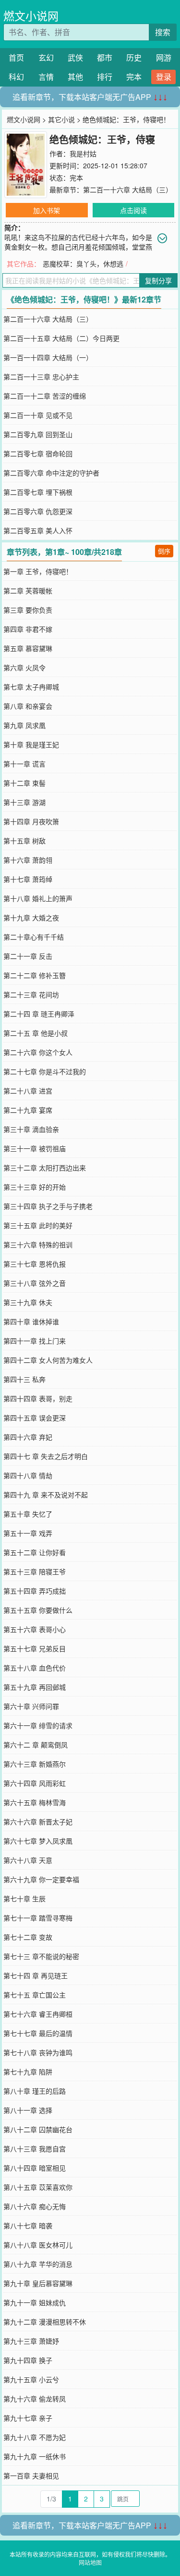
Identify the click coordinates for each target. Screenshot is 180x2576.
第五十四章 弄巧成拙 (35, 1591)
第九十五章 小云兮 (31, 2379)
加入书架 (47, 210)
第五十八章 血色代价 (35, 1668)
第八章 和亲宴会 (28, 706)
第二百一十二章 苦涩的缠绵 (45, 396)
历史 (134, 57)
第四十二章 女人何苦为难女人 (48, 1360)
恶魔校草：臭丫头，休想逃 (83, 264)
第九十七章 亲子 (28, 2418)
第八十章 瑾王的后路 (35, 2091)
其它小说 (61, 119)
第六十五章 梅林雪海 (35, 1802)
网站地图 (90, 2562)
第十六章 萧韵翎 (28, 860)
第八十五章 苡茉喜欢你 (38, 2187)
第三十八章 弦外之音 (35, 1283)
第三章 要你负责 (28, 610)
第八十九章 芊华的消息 (38, 2264)
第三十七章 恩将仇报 (35, 1264)
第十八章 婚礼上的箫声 (38, 898)
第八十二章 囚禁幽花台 (38, 2129)
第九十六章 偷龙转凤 (35, 2399)
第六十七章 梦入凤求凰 (38, 1841)
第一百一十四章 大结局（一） (48, 357)
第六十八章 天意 (28, 1860)
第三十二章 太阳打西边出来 (45, 1168)
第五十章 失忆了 (28, 1514)
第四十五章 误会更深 (35, 1418)
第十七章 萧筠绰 (28, 879)
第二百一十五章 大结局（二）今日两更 (61, 338)
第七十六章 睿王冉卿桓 (38, 2014)
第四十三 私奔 (24, 1379)
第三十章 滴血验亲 (31, 1129)
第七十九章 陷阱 (28, 2072)
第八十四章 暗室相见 (35, 2168)
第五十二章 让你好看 (35, 1552)
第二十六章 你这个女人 (38, 1052)
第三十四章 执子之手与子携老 (48, 1206)
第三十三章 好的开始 (35, 1187)
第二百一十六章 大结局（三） (128, 189)
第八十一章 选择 (28, 2110)
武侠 (75, 57)
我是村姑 (83, 153)
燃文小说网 (31, 16)
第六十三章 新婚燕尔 (35, 1764)
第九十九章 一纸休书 (35, 2456)
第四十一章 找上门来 (35, 1341)
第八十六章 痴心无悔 (35, 2206)
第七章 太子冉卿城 (31, 687)
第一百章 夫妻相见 (31, 2475)
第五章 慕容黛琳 (28, 648)
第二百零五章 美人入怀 (38, 530)
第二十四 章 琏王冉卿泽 (39, 1014)
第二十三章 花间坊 (31, 994)
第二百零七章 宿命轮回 (38, 453)
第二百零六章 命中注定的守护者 (51, 473)
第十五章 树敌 (24, 841)
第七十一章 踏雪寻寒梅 (38, 1918)
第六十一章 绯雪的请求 (38, 1725)
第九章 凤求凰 (24, 725)
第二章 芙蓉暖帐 (28, 591)
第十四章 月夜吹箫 (31, 821)
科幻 (16, 77)
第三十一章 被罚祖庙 (35, 1148)
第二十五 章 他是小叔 (36, 1033)
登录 (164, 77)
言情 (46, 77)
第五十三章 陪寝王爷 (35, 1571)
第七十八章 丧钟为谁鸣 (38, 2052)
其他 (75, 77)
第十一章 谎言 (24, 764)
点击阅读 (133, 210)
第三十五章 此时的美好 (38, 1225)
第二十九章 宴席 (28, 1110)
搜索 (163, 32)
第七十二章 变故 (28, 1937)
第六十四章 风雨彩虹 (35, 1783)
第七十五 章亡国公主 (35, 1995)
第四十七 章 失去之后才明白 (46, 1456)
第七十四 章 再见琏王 (36, 1975)
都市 (105, 57)
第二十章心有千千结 (34, 937)
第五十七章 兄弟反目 (35, 1648)
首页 (16, 57)
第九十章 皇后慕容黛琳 (38, 2283)
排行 (105, 77)
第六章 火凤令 (24, 667)
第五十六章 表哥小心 (35, 1629)
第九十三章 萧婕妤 (31, 2341)
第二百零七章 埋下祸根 (38, 492)
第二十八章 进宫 (28, 1091)
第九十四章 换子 (28, 2360)
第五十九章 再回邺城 (35, 1687)
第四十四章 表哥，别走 (38, 1398)
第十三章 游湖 (24, 802)
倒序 (164, 551)
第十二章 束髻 (24, 783)
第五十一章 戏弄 (28, 1533)
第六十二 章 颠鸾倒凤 (36, 1745)
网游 (164, 57)
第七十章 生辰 (24, 1898)
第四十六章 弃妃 (28, 1437)
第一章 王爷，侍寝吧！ (38, 571)
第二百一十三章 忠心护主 (41, 377)
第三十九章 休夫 (28, 1302)
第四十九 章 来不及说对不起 (46, 1495)
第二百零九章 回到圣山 (38, 434)
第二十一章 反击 (28, 956)
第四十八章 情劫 (28, 1475)
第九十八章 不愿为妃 (35, 2437)
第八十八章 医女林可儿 (38, 2245)
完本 (134, 77)
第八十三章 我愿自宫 (35, 2149)
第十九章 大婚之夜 (31, 917)
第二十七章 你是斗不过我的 (45, 1071)
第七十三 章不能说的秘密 (41, 1956)
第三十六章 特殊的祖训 (38, 1244)
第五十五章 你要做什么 (38, 1610)
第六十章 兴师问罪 (31, 1706)
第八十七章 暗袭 (28, 2225)
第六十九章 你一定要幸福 (41, 1879)
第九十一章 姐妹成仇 (35, 2302)
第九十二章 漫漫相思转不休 (45, 2322)
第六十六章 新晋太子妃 (38, 1822)
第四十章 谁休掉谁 (31, 1321)
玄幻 (46, 57)
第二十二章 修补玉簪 (35, 975)
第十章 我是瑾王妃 (31, 744)
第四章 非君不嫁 (28, 629)
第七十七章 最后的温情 (38, 2033)
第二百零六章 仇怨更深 (38, 511)
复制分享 (158, 280)
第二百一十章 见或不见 (38, 415)
